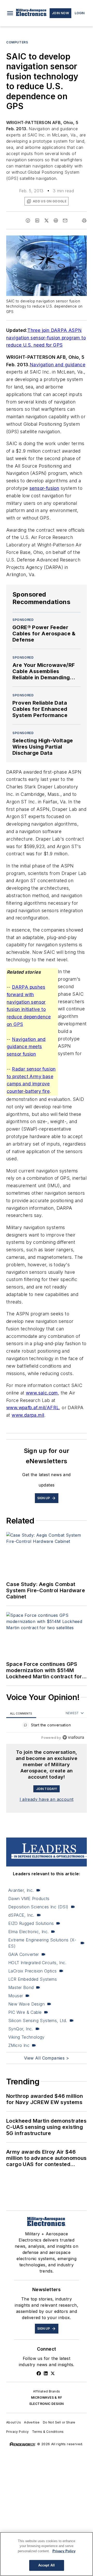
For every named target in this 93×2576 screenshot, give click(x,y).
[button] (10, 13)
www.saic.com (42, 1393)
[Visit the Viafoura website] (73, 1737)
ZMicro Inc (19, 2045)
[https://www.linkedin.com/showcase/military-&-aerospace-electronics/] (46, 2373)
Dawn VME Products (29, 1899)
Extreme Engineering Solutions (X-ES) (42, 1943)
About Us (14, 2422)
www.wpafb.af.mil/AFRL (33, 1408)
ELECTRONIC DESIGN (47, 2404)
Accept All (47, 2565)
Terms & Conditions (48, 2432)
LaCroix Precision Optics (33, 1971)
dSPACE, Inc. (21, 1915)
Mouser (16, 1996)
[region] (47, 1726)
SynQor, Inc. (21, 2029)
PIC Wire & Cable (25, 2012)
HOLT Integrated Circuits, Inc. (37, 1963)
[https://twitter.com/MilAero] (53, 2373)
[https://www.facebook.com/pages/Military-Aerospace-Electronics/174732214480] (39, 2373)
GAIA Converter (24, 1954)
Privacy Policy (18, 2432)
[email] (65, 220)
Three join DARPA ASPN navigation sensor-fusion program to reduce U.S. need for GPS (46, 338)
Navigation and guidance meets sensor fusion (26, 1047)
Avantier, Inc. (21, 1890)
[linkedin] (37, 220)
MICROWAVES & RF (47, 2398)
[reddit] (56, 220)
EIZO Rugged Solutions (31, 1923)
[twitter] (47, 220)
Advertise (32, 2422)
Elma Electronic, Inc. (28, 1932)
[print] (84, 220)
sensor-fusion (44, 488)
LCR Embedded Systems (33, 1979)
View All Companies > (47, 2058)
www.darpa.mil (28, 1415)
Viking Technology (26, 2037)
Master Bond (21, 1987)
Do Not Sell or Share (59, 2422)
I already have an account (47, 1799)
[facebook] (28, 220)
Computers (17, 42)
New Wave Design (26, 2004)
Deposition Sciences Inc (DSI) (38, 1907)
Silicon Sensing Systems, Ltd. (38, 2021)
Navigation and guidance (57, 365)
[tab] (21, 1713)
